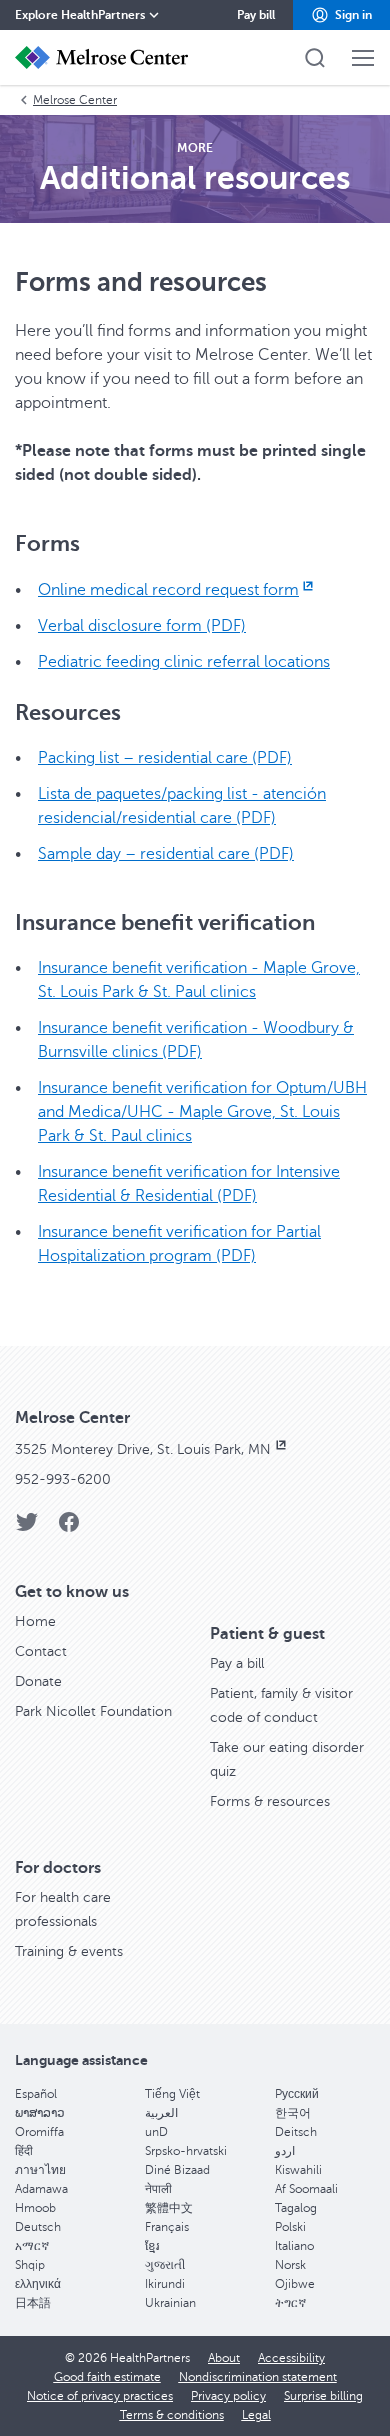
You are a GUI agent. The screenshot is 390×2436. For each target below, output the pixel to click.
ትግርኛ (290, 2303)
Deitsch (296, 2132)
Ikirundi (165, 2284)
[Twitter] (27, 1528)
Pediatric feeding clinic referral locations (184, 662)
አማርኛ (32, 2246)
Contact (41, 1651)
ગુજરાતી (165, 2265)
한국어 (293, 2113)
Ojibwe (295, 2284)
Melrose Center (75, 100)
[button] (341, 15)
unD (156, 2132)
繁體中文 (169, 2208)
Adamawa (41, 2189)
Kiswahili (298, 2170)
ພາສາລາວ (40, 2113)
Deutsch (38, 2227)
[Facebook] (69, 1528)
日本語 (33, 2303)
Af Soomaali (306, 2189)
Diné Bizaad (177, 2170)
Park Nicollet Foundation (93, 1711)
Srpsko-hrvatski (186, 2151)
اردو (285, 2151)
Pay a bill (237, 1663)
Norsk (290, 2265)
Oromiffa (39, 2132)
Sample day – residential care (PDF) (166, 854)
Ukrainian (170, 2303)
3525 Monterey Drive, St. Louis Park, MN (145, 1449)
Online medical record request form (168, 590)
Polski (290, 2227)
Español (36, 2094)
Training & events (69, 1951)
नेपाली (158, 2189)
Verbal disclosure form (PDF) (142, 626)
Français (167, 2227)
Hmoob (35, 2208)
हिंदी (24, 2151)
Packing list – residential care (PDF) (165, 758)
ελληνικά (38, 2284)
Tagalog (296, 2208)
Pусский (297, 2094)
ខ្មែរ (152, 2246)
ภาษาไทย (40, 2170)
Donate (38, 1681)
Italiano (294, 2246)
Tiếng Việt (172, 2094)
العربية (161, 2113)
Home (35, 1621)
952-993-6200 (63, 1479)
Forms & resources (270, 1801)
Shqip (30, 2265)
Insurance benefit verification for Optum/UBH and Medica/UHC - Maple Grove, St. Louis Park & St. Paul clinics (202, 1112)
